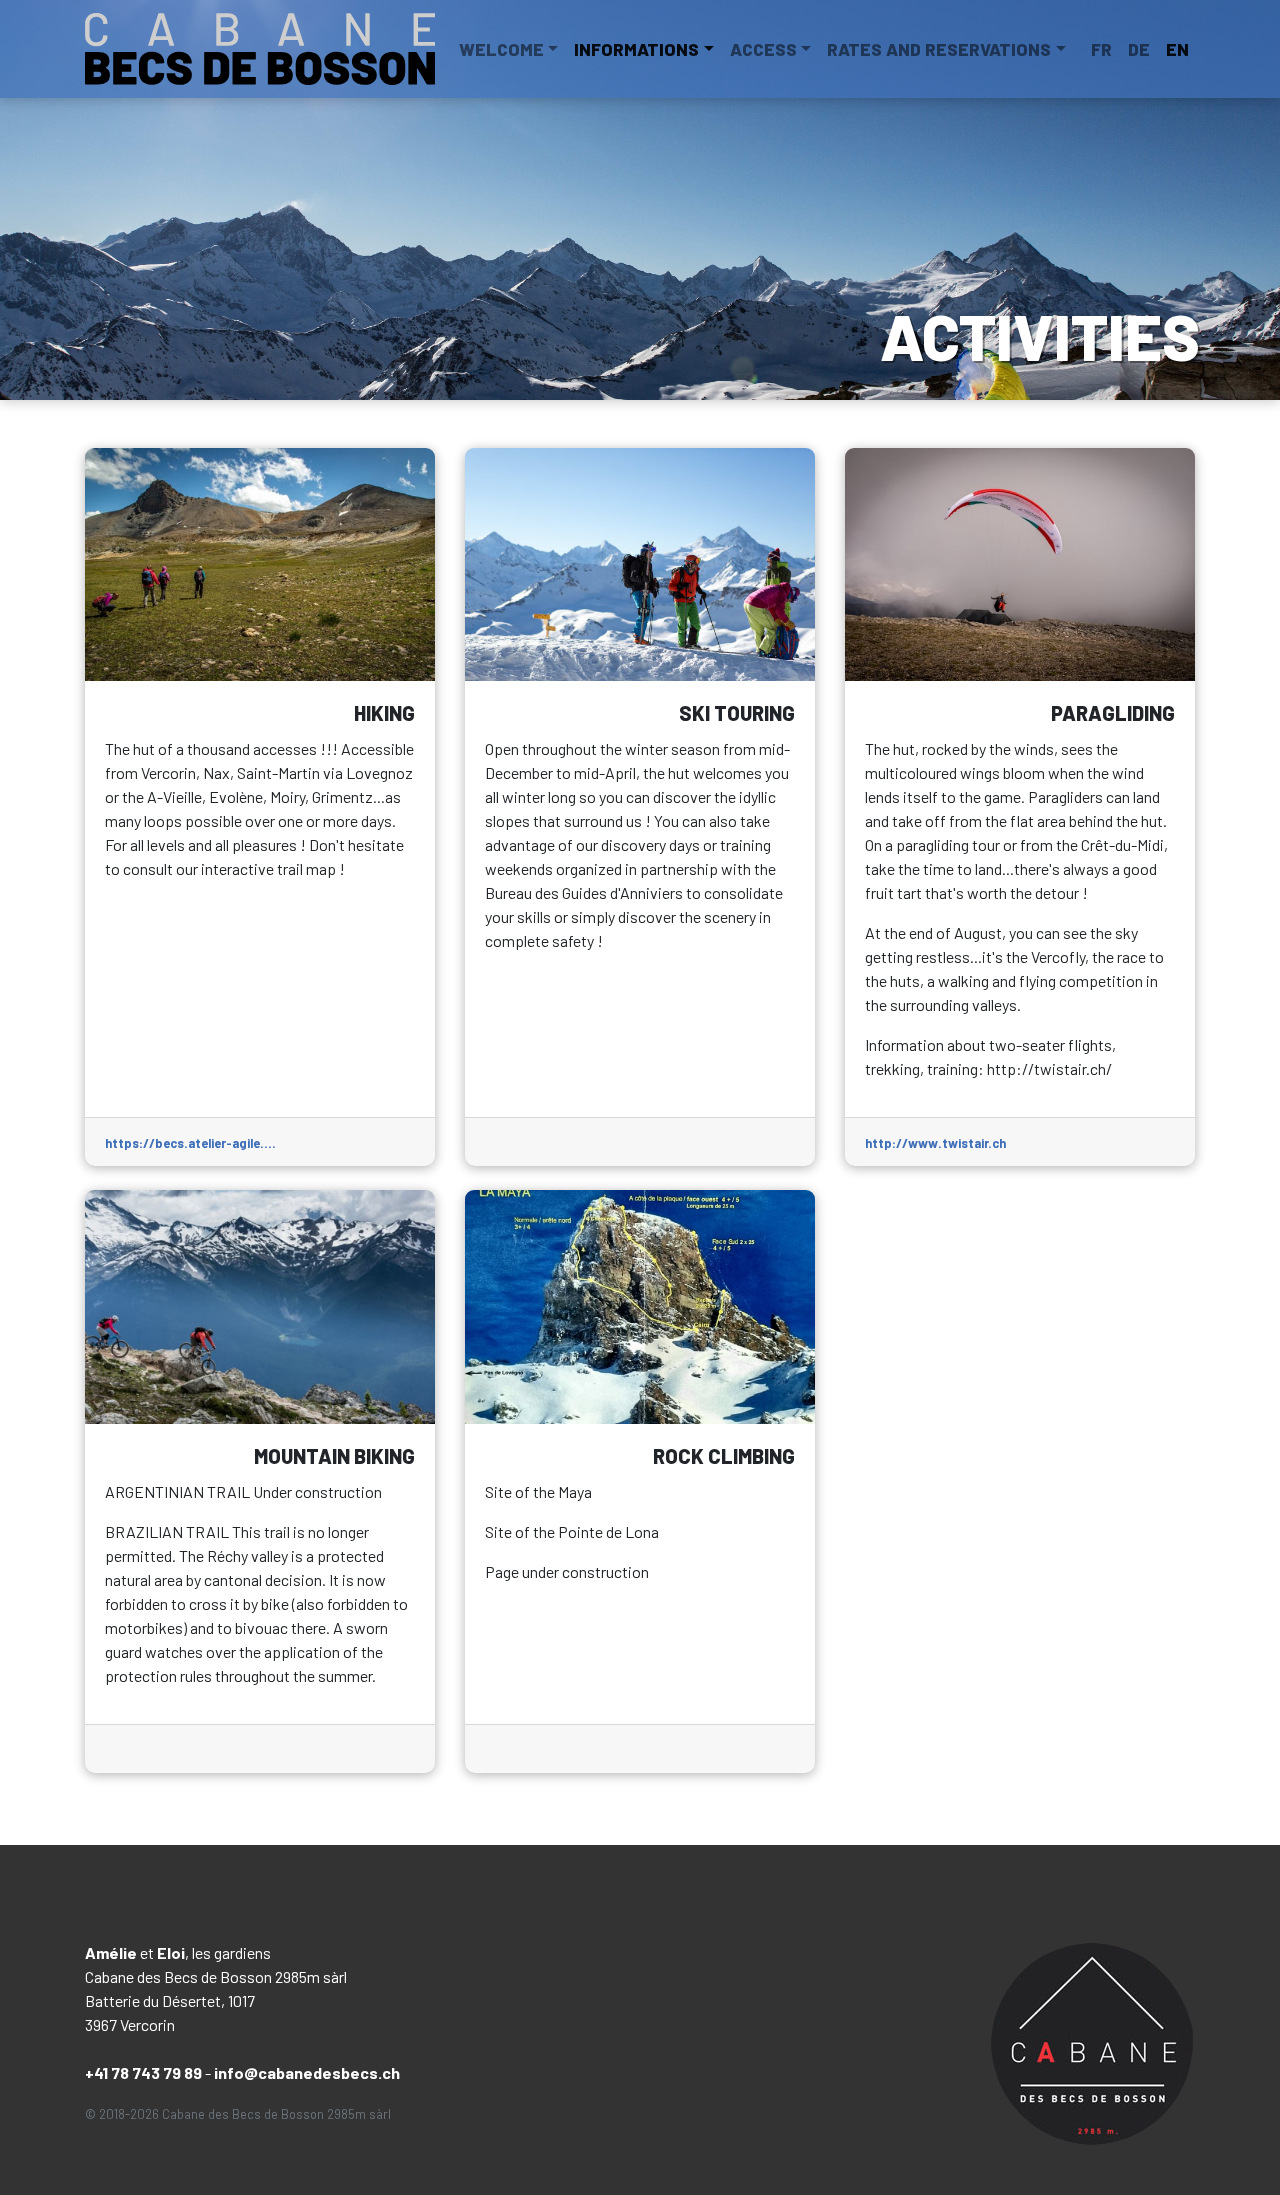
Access (763, 49)
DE (1139, 49)
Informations (636, 49)
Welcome (501, 49)
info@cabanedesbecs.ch (307, 2072)
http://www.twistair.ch (935, 1143)
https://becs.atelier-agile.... (190, 1143)
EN (1177, 49)
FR (1101, 49)
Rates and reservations (939, 49)
